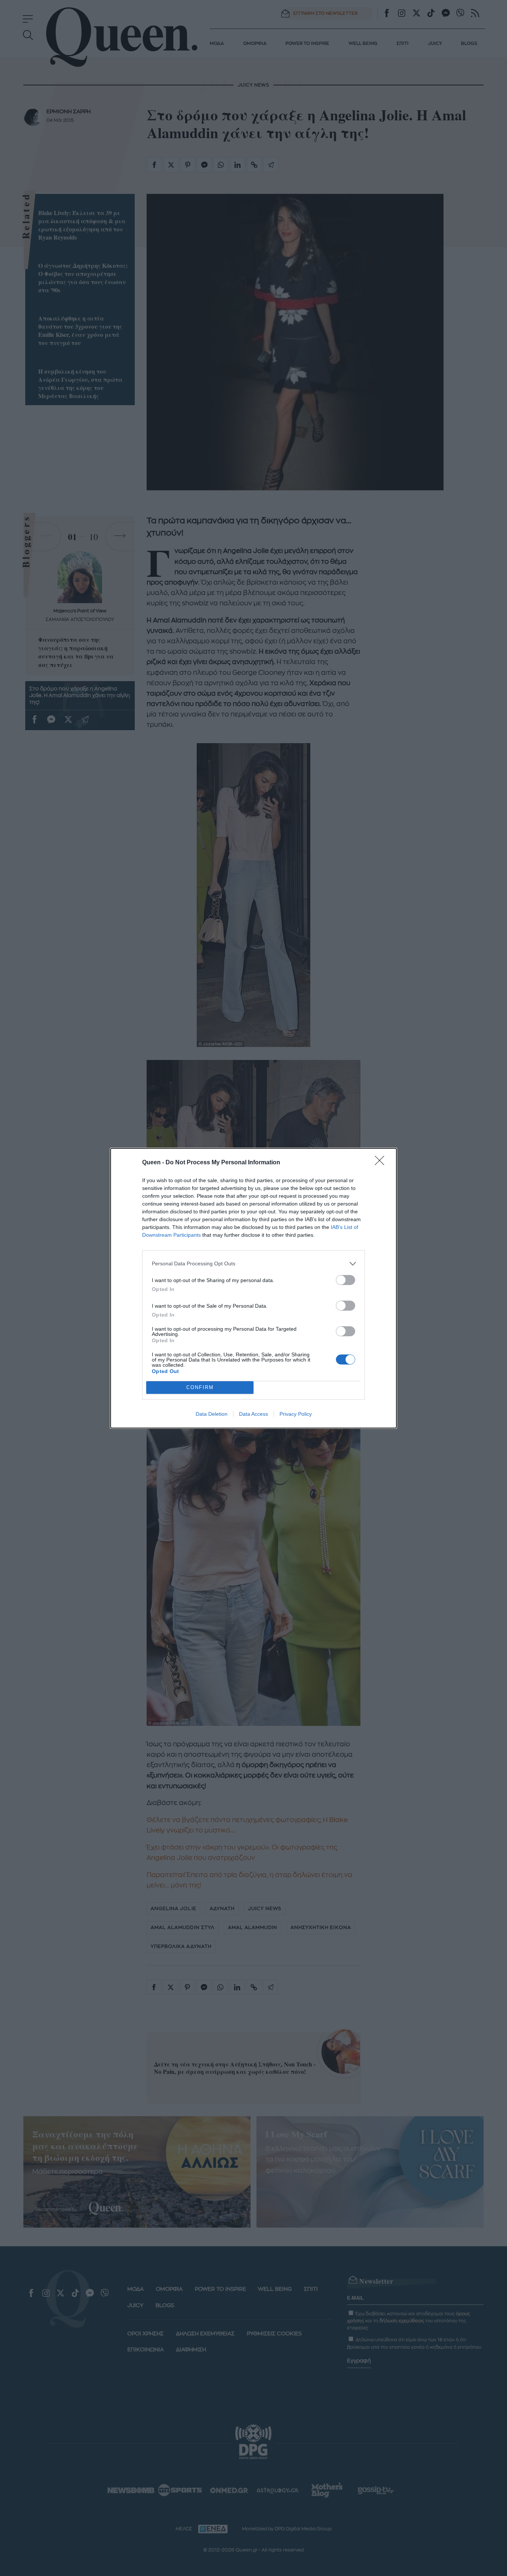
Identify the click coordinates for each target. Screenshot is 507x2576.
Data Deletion (212, 1414)
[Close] (382, 1163)
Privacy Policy (296, 1414)
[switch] (346, 1280)
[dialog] (253, 1288)
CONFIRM (200, 1387)
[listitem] (253, 1264)
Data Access (253, 1414)
